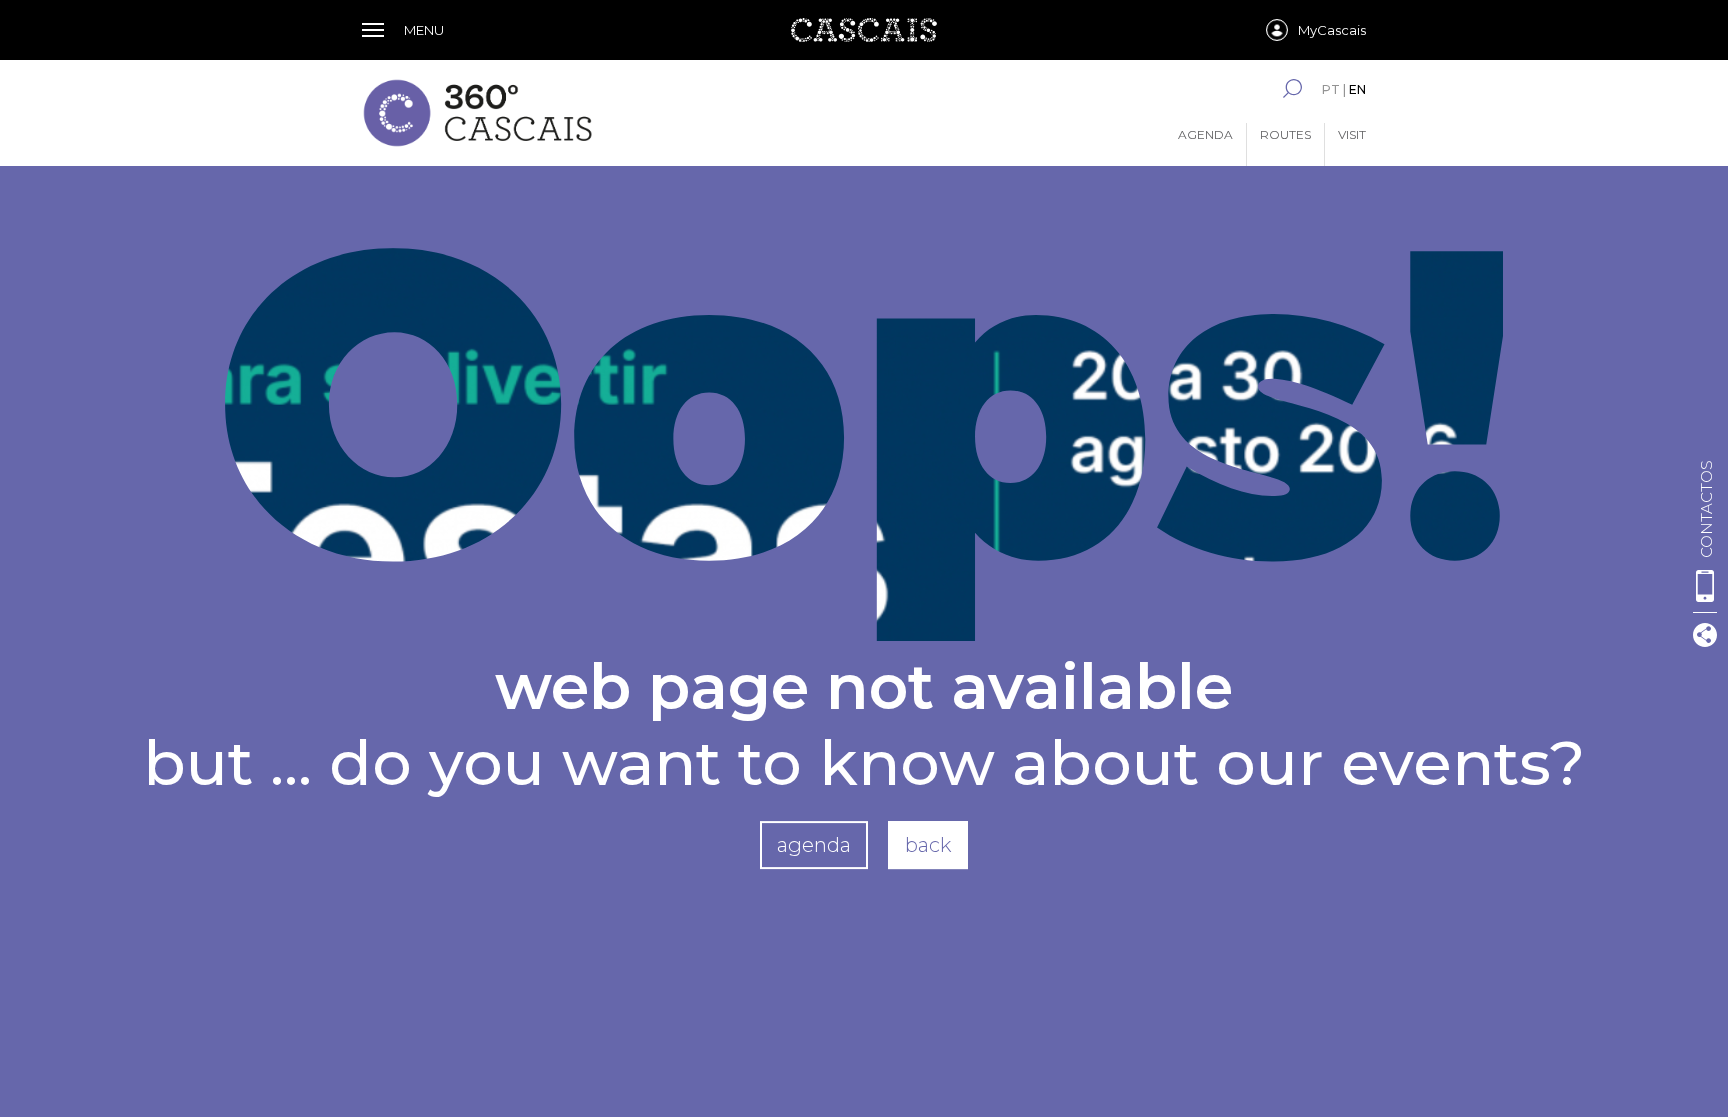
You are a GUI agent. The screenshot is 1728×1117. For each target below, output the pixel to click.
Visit (1352, 134)
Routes (1285, 134)
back (928, 845)
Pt (1331, 89)
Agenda (1205, 134)
